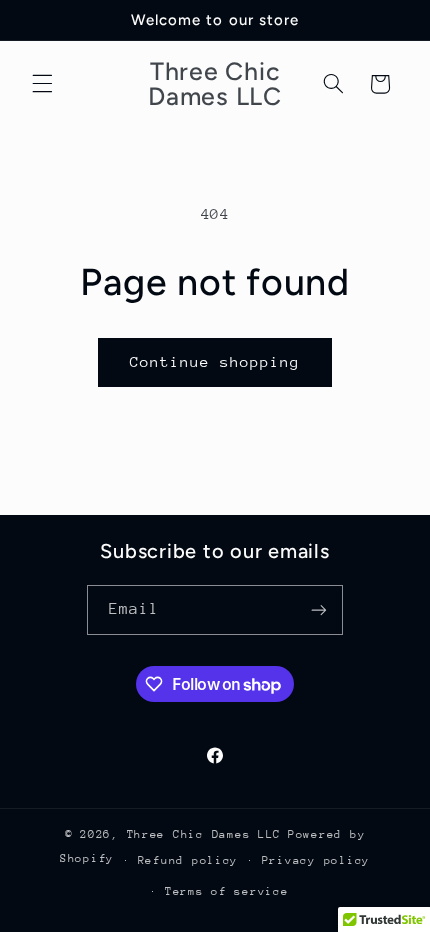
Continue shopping (215, 361)
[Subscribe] (319, 609)
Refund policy (188, 860)
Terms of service (227, 891)
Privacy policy (316, 860)
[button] (42, 84)
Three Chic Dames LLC (204, 834)
